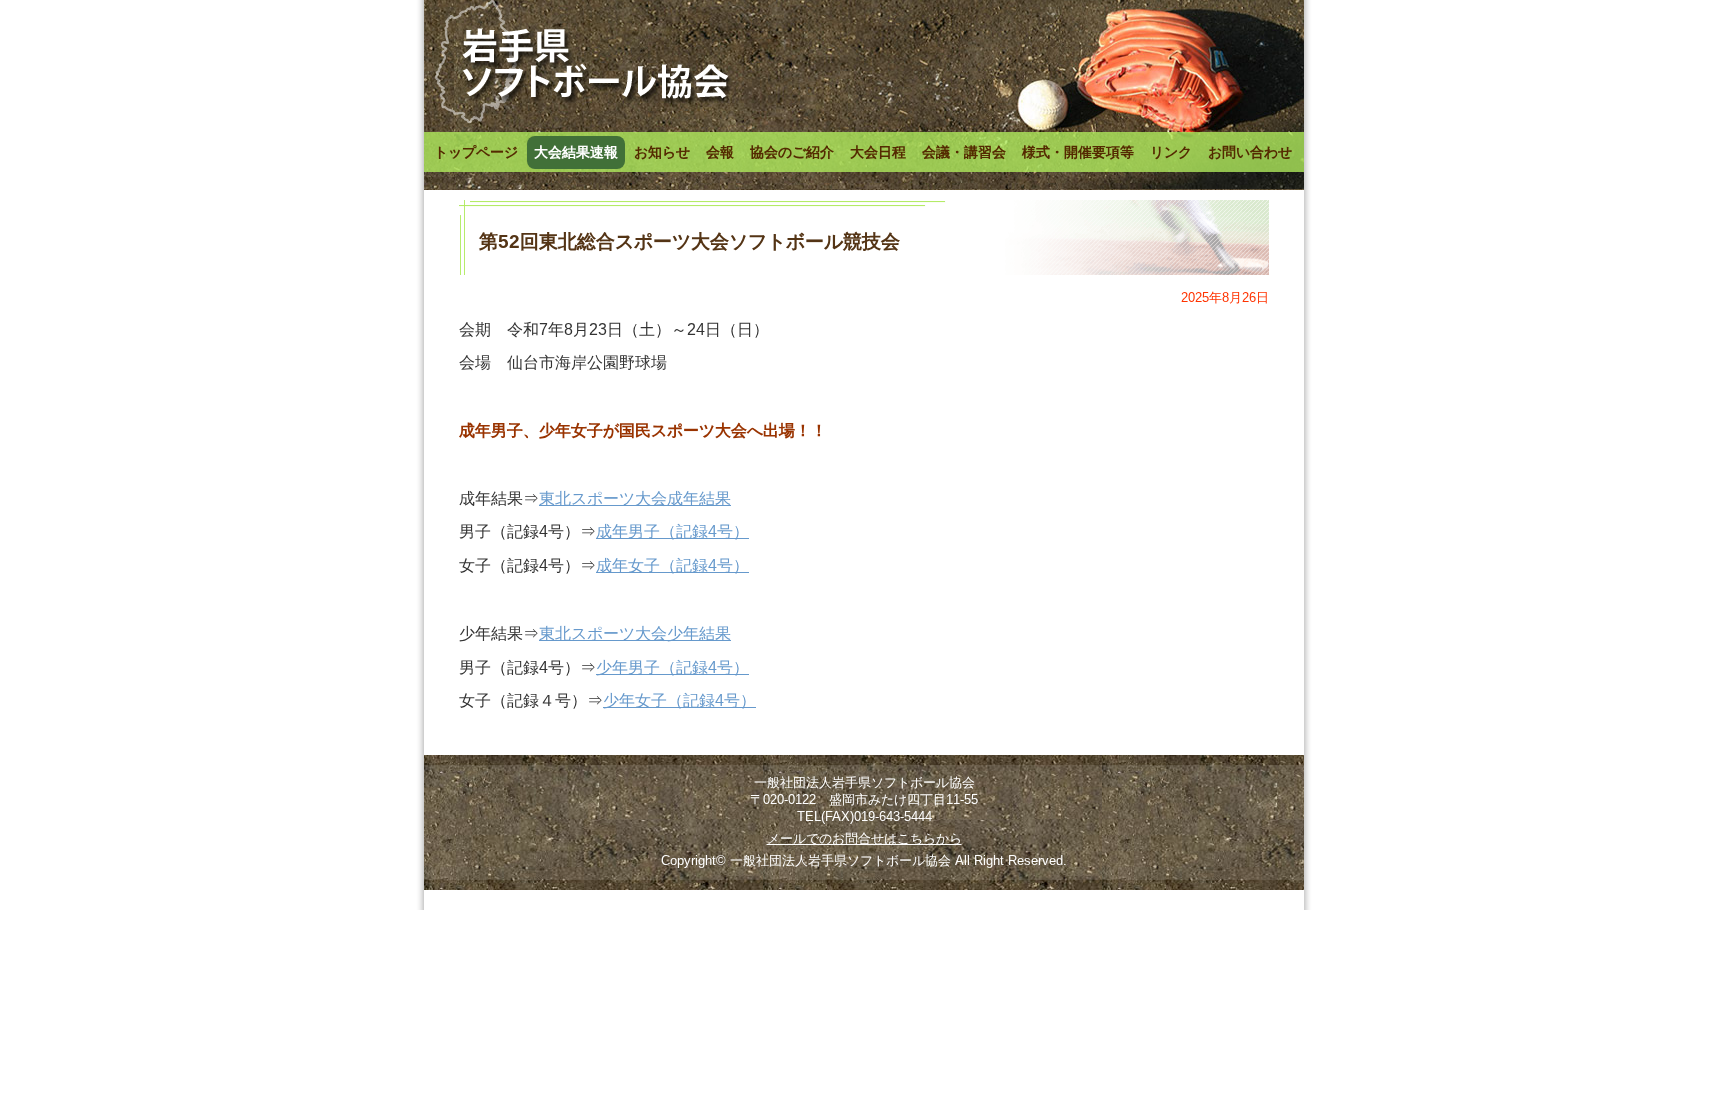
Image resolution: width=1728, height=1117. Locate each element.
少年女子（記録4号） (679, 700)
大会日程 (878, 152)
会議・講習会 (964, 152)
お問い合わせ (1250, 152)
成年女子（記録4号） (672, 565)
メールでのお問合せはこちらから (864, 838)
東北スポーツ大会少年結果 (635, 633)
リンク (1171, 152)
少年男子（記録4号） (672, 667)
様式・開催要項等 (1078, 152)
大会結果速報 (576, 152)
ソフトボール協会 (580, 63)
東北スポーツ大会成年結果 (635, 498)
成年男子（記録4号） (672, 531)
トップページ (476, 152)
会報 (720, 152)
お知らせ (662, 152)
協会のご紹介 (792, 152)
